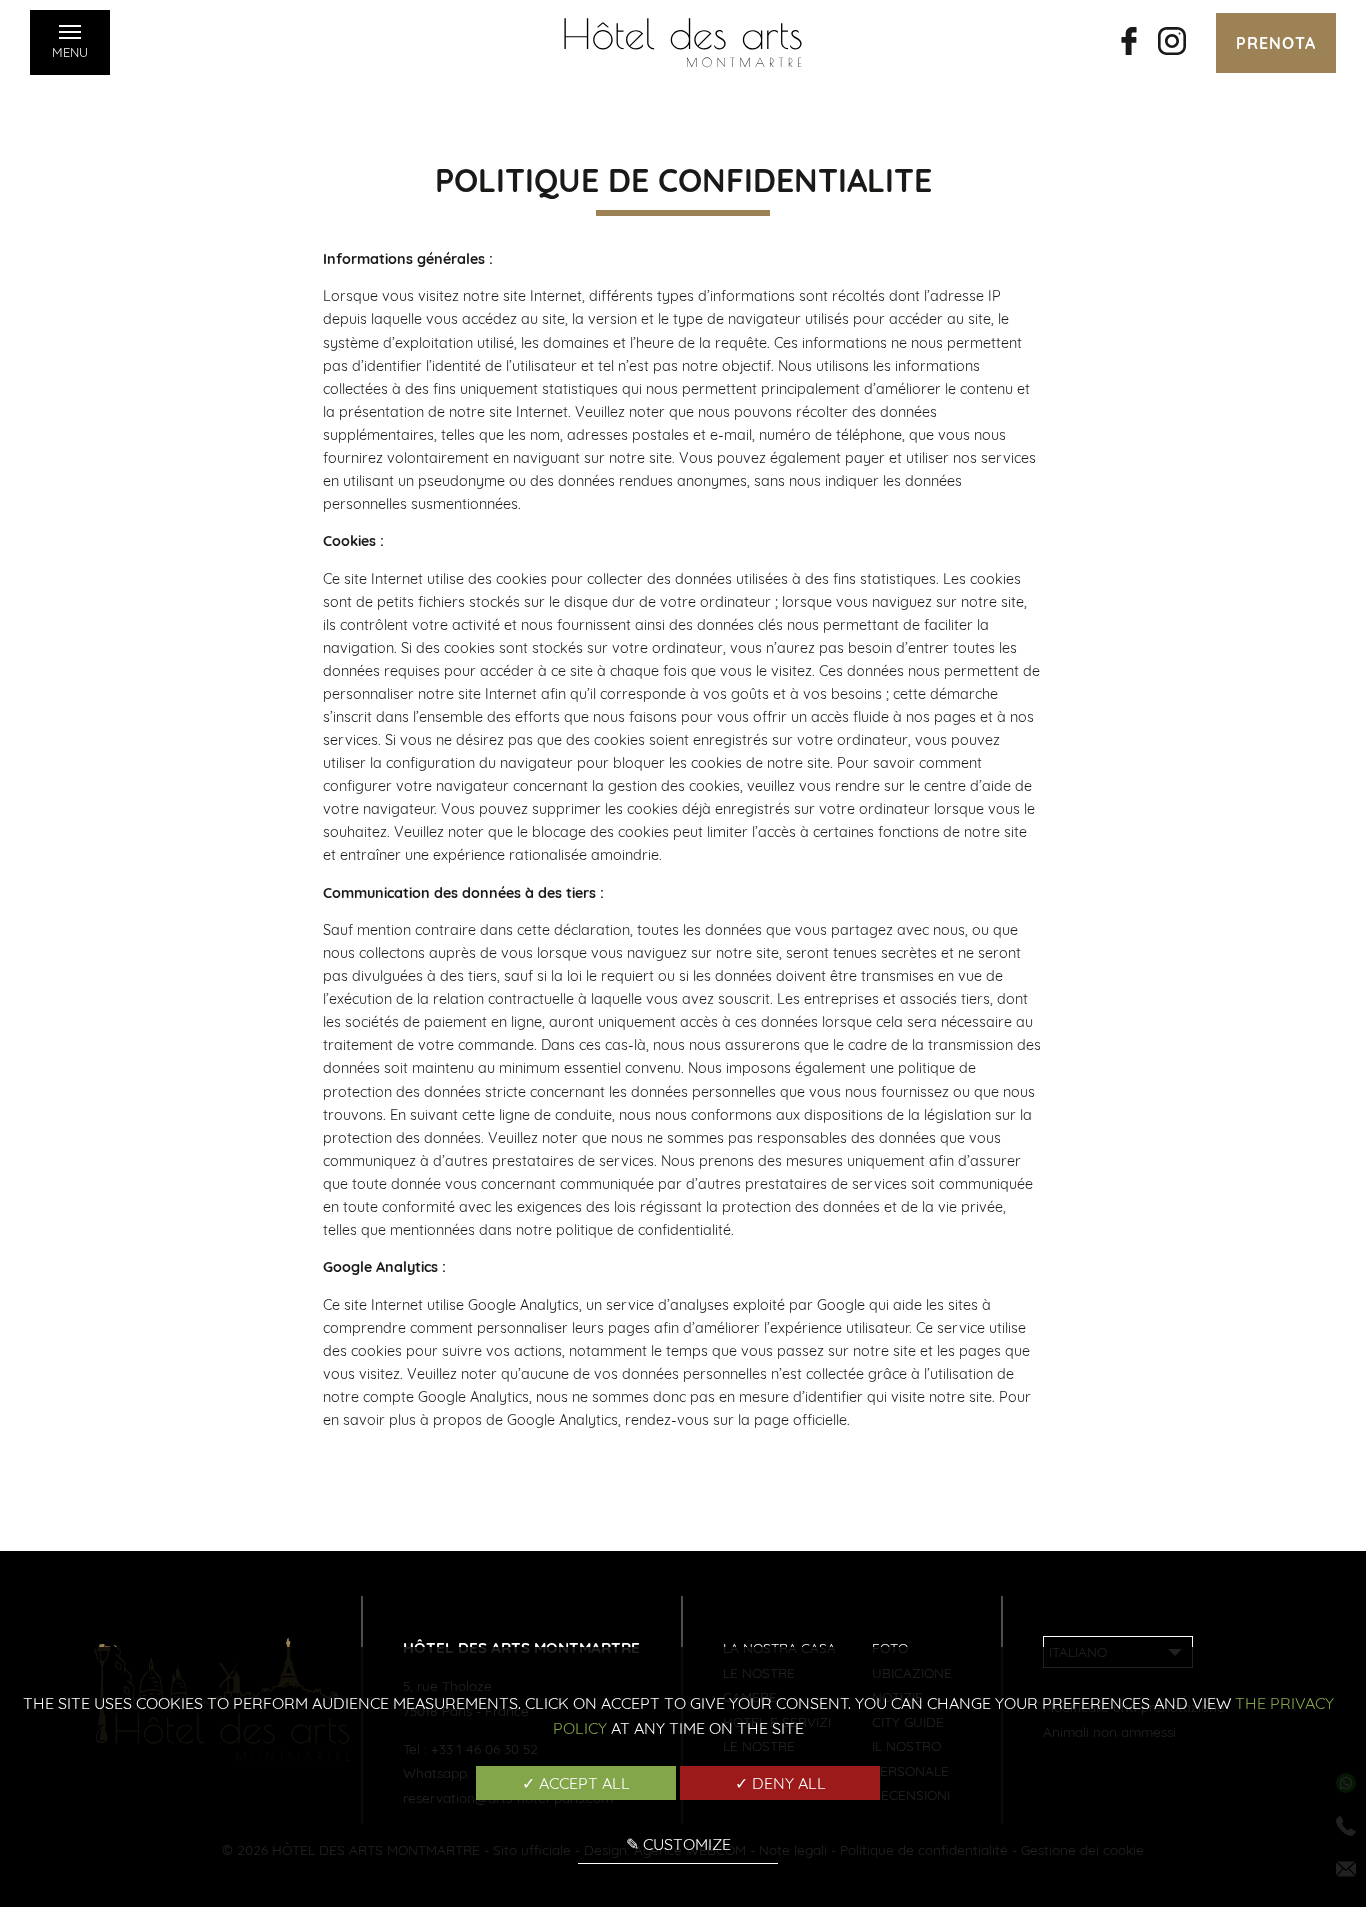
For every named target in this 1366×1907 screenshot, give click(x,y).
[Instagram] (1172, 43)
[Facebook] (1129, 43)
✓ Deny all (780, 1783)
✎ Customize (678, 1844)
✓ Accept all (576, 1783)
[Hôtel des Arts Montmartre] (683, 42)
